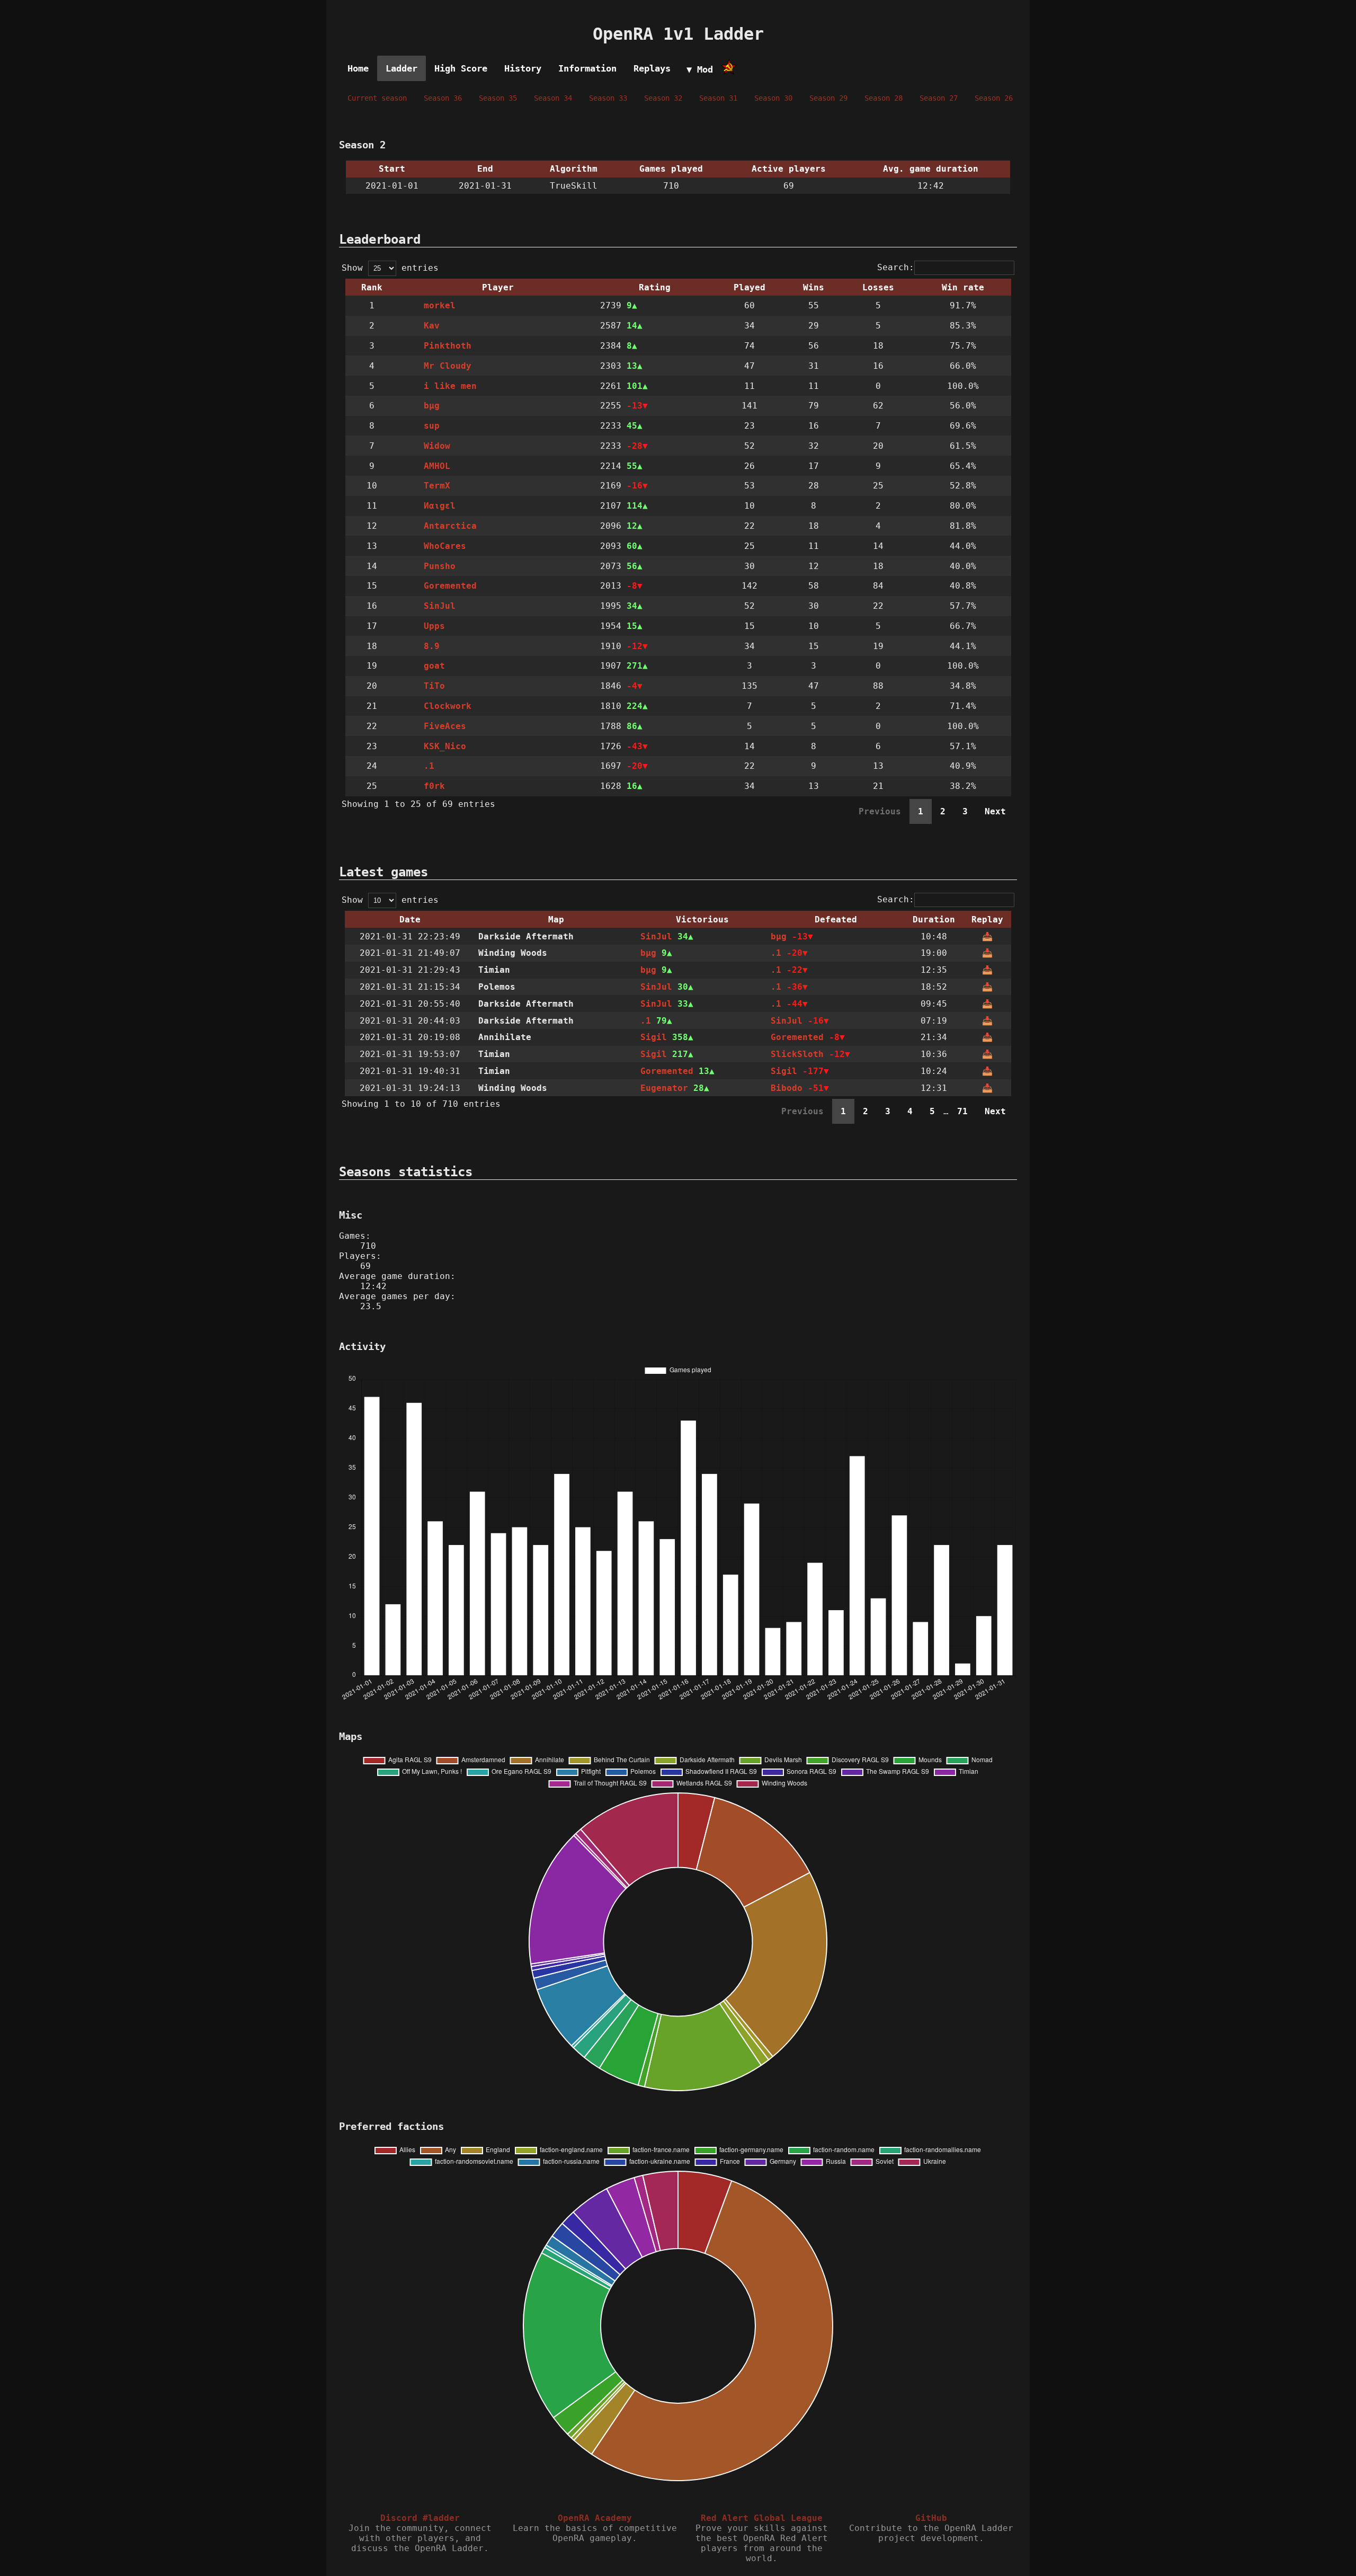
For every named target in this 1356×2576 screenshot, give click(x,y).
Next (995, 811)
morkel (440, 305)
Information (587, 68)
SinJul (440, 606)
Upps (434, 626)
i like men (450, 386)
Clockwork (448, 706)
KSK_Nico (445, 746)
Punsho (440, 566)
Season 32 (663, 98)
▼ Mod (700, 69)
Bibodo (787, 1088)
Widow (437, 446)
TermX (437, 486)
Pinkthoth (448, 346)
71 (962, 1111)
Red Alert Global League (762, 2518)
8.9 (432, 646)
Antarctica (450, 526)
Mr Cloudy (448, 366)
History (523, 68)
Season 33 (608, 98)
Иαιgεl (440, 506)
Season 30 (773, 98)
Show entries (390, 268)
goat (434, 666)
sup (432, 426)
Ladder (402, 68)
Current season (377, 98)
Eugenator (664, 1088)
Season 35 (498, 98)
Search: (896, 267)
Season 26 (994, 98)
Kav (432, 326)
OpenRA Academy (595, 2518)
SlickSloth (797, 1054)
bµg (432, 406)
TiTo (434, 686)
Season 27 (939, 98)
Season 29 (828, 98)
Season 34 (553, 98)
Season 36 (443, 98)
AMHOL (437, 466)
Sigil (654, 1037)
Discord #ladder (420, 2518)
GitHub (931, 2518)
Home (358, 68)
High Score (461, 68)
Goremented (450, 586)
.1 (429, 766)
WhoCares (445, 546)
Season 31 (718, 98)
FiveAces (445, 726)
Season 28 (884, 98)
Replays (652, 68)
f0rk (434, 786)
